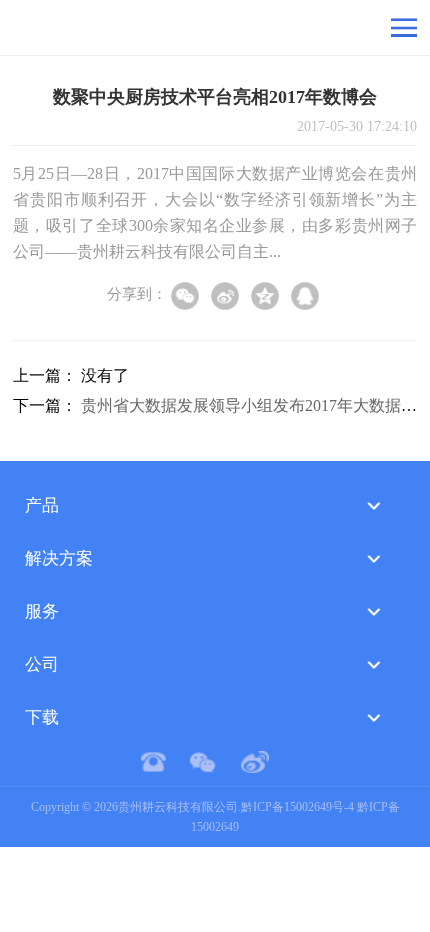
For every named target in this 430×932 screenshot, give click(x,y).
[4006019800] (163, 762)
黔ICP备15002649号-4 (297, 807)
